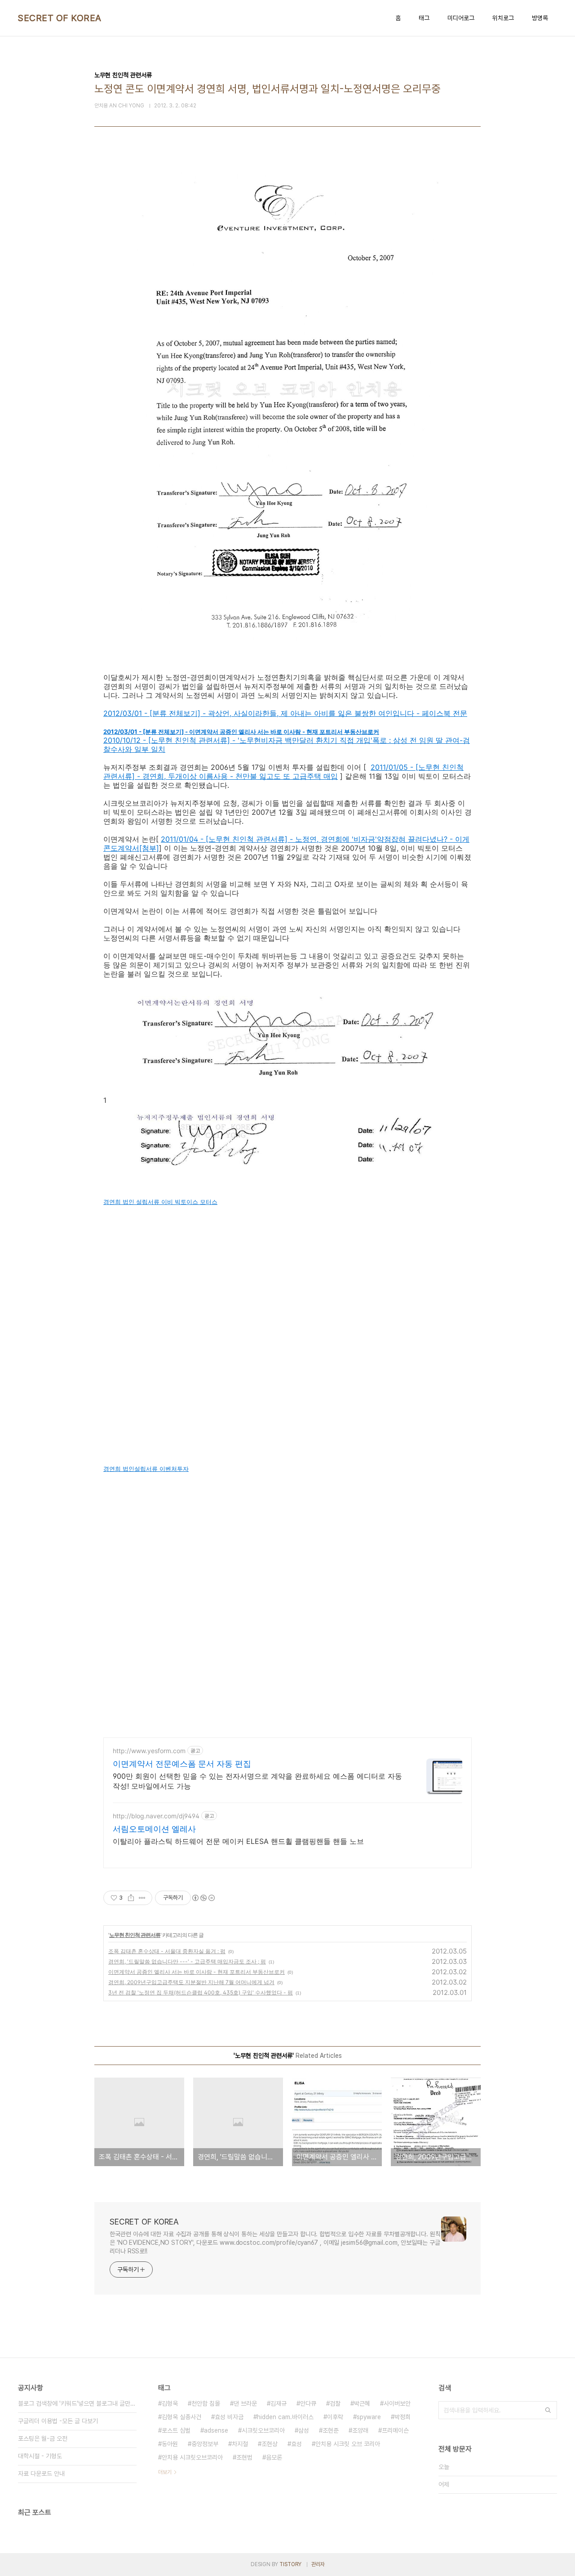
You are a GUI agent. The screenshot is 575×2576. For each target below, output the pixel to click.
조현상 (270, 2444)
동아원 (170, 2444)
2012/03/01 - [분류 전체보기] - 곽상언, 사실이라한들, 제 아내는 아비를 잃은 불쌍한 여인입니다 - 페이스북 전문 (285, 713)
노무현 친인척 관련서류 (135, 1935)
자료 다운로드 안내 (41, 2474)
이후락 (335, 2417)
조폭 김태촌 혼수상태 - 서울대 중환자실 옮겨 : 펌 (167, 1951)
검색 (548, 2410)
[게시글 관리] (142, 1898)
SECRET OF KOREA (60, 18)
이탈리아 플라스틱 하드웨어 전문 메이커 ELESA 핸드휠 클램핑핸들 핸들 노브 (238, 1841)
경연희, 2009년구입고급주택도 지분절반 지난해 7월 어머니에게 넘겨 (191, 1982)
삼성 (304, 2430)
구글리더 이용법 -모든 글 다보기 (58, 2421)
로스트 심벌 (176, 2430)
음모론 (274, 2457)
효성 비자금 (229, 2417)
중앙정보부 (205, 2444)
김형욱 (170, 2403)
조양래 (360, 2430)
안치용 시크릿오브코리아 (192, 2457)
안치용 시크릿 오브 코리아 (348, 2444)
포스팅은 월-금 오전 (43, 2438)
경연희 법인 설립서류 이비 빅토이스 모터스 (160, 1202)
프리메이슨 (395, 2430)
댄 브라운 (245, 2403)
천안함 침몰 (206, 2403)
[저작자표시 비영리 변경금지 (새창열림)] (203, 1898)
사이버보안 (397, 2403)
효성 (296, 2444)
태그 (424, 18)
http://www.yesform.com (149, 1751)
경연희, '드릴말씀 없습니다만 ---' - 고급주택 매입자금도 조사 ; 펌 (187, 1961)
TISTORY (290, 2564)
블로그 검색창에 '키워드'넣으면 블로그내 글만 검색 (77, 2403)
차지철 (240, 2444)
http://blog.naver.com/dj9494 (156, 1816)
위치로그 (503, 18)
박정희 (402, 2417)
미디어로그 (461, 18)
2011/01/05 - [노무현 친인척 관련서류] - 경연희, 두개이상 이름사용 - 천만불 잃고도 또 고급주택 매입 (283, 772)
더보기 (165, 2472)
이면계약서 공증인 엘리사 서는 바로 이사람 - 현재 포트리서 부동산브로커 (197, 1972)
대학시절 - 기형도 (40, 2456)
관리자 (318, 2564)
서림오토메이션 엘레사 (154, 1829)
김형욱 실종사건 (181, 2417)
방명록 (540, 18)
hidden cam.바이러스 (285, 2417)
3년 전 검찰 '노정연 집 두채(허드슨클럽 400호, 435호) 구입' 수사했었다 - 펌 (201, 1992)
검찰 (335, 2403)
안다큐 (308, 2403)
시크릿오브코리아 (263, 2430)
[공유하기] (131, 1898)
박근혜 (362, 2403)
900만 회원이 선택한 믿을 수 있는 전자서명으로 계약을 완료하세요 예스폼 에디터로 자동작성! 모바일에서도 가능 (257, 1781)
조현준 (331, 2430)
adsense (216, 2430)
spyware (369, 2417)
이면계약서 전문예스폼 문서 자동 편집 (182, 1764)
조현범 (244, 2457)
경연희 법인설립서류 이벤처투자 (146, 1469)
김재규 (279, 2403)
